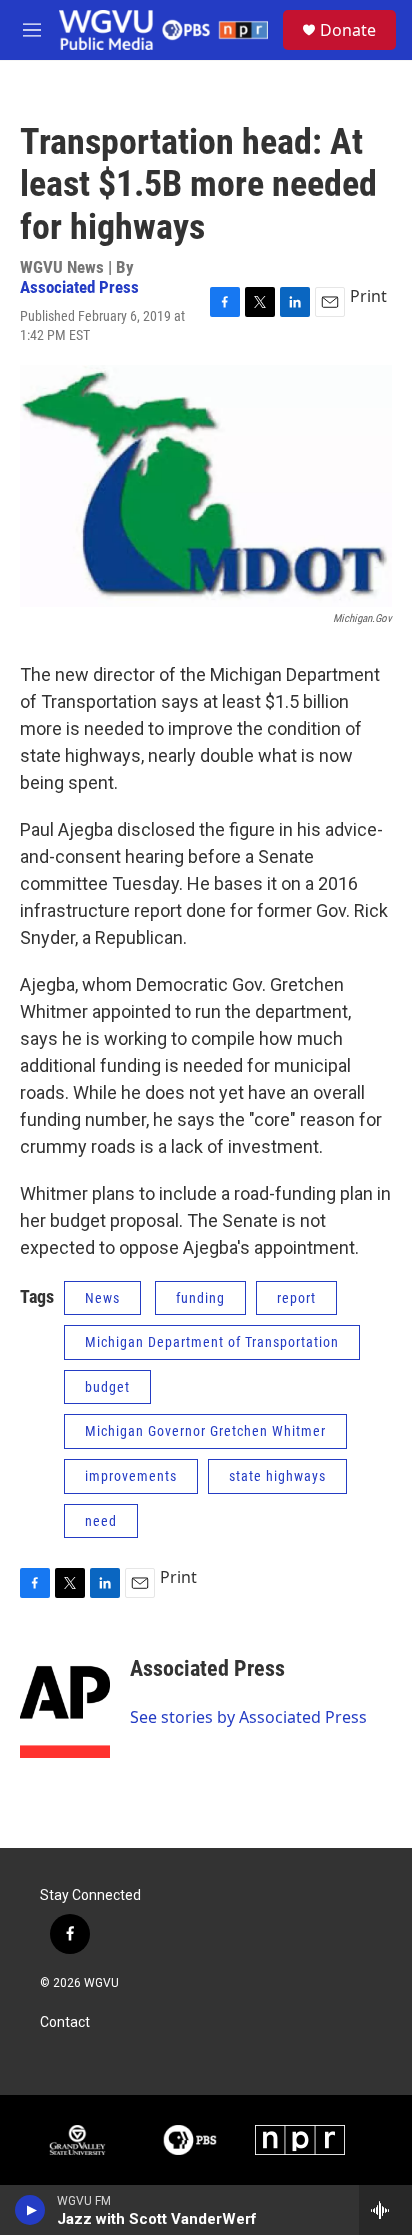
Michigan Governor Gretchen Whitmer (205, 1431)
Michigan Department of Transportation (212, 1342)
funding (200, 1298)
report (296, 1298)
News (102, 1298)
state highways (277, 1476)
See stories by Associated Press (248, 1717)
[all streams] (385, 2210)
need (101, 1521)
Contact (65, 2022)
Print (368, 296)
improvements (131, 1476)
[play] (30, 2210)
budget (107, 1387)
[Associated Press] (65, 1698)
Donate (348, 30)
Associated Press (79, 287)
